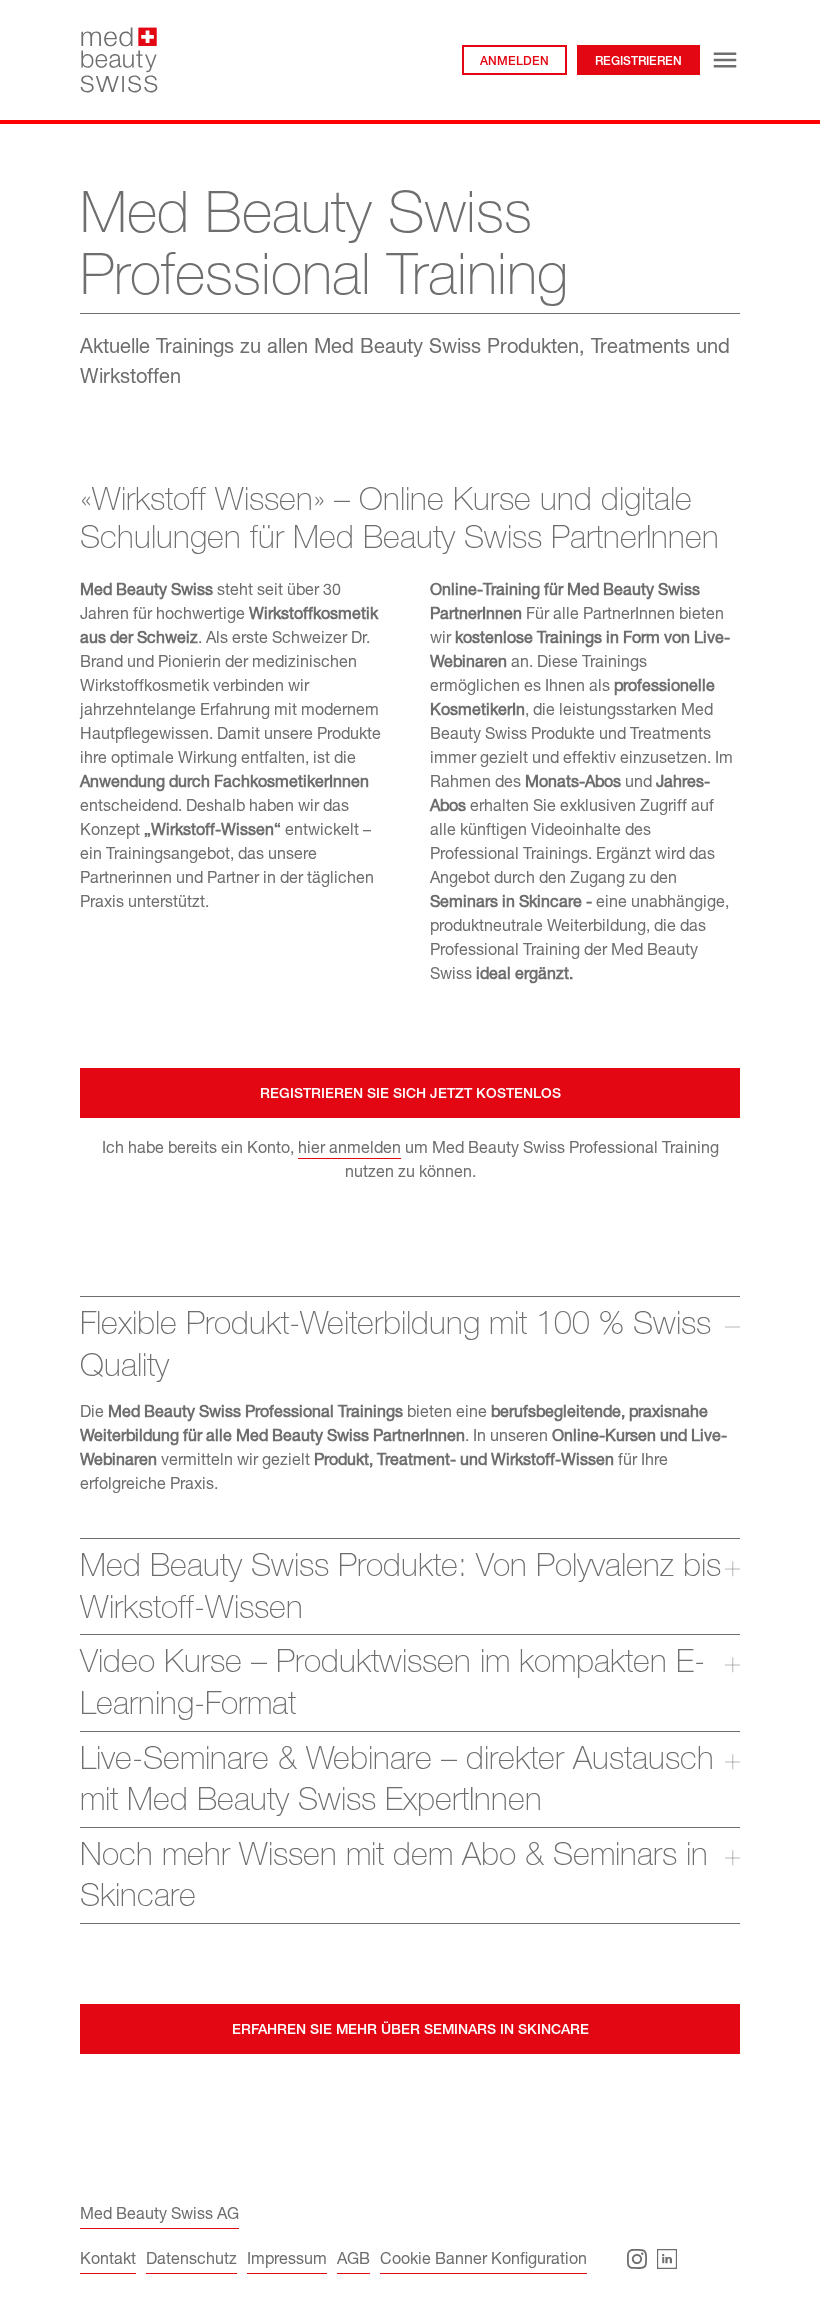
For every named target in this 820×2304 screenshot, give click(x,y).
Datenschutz (191, 2261)
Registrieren (638, 62)
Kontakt (108, 2261)
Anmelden (514, 62)
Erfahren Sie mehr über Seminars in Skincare (410, 2031)
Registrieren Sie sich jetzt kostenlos (410, 1095)
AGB (353, 2261)
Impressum (287, 2261)
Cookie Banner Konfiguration (483, 2261)
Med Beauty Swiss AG (159, 2216)
